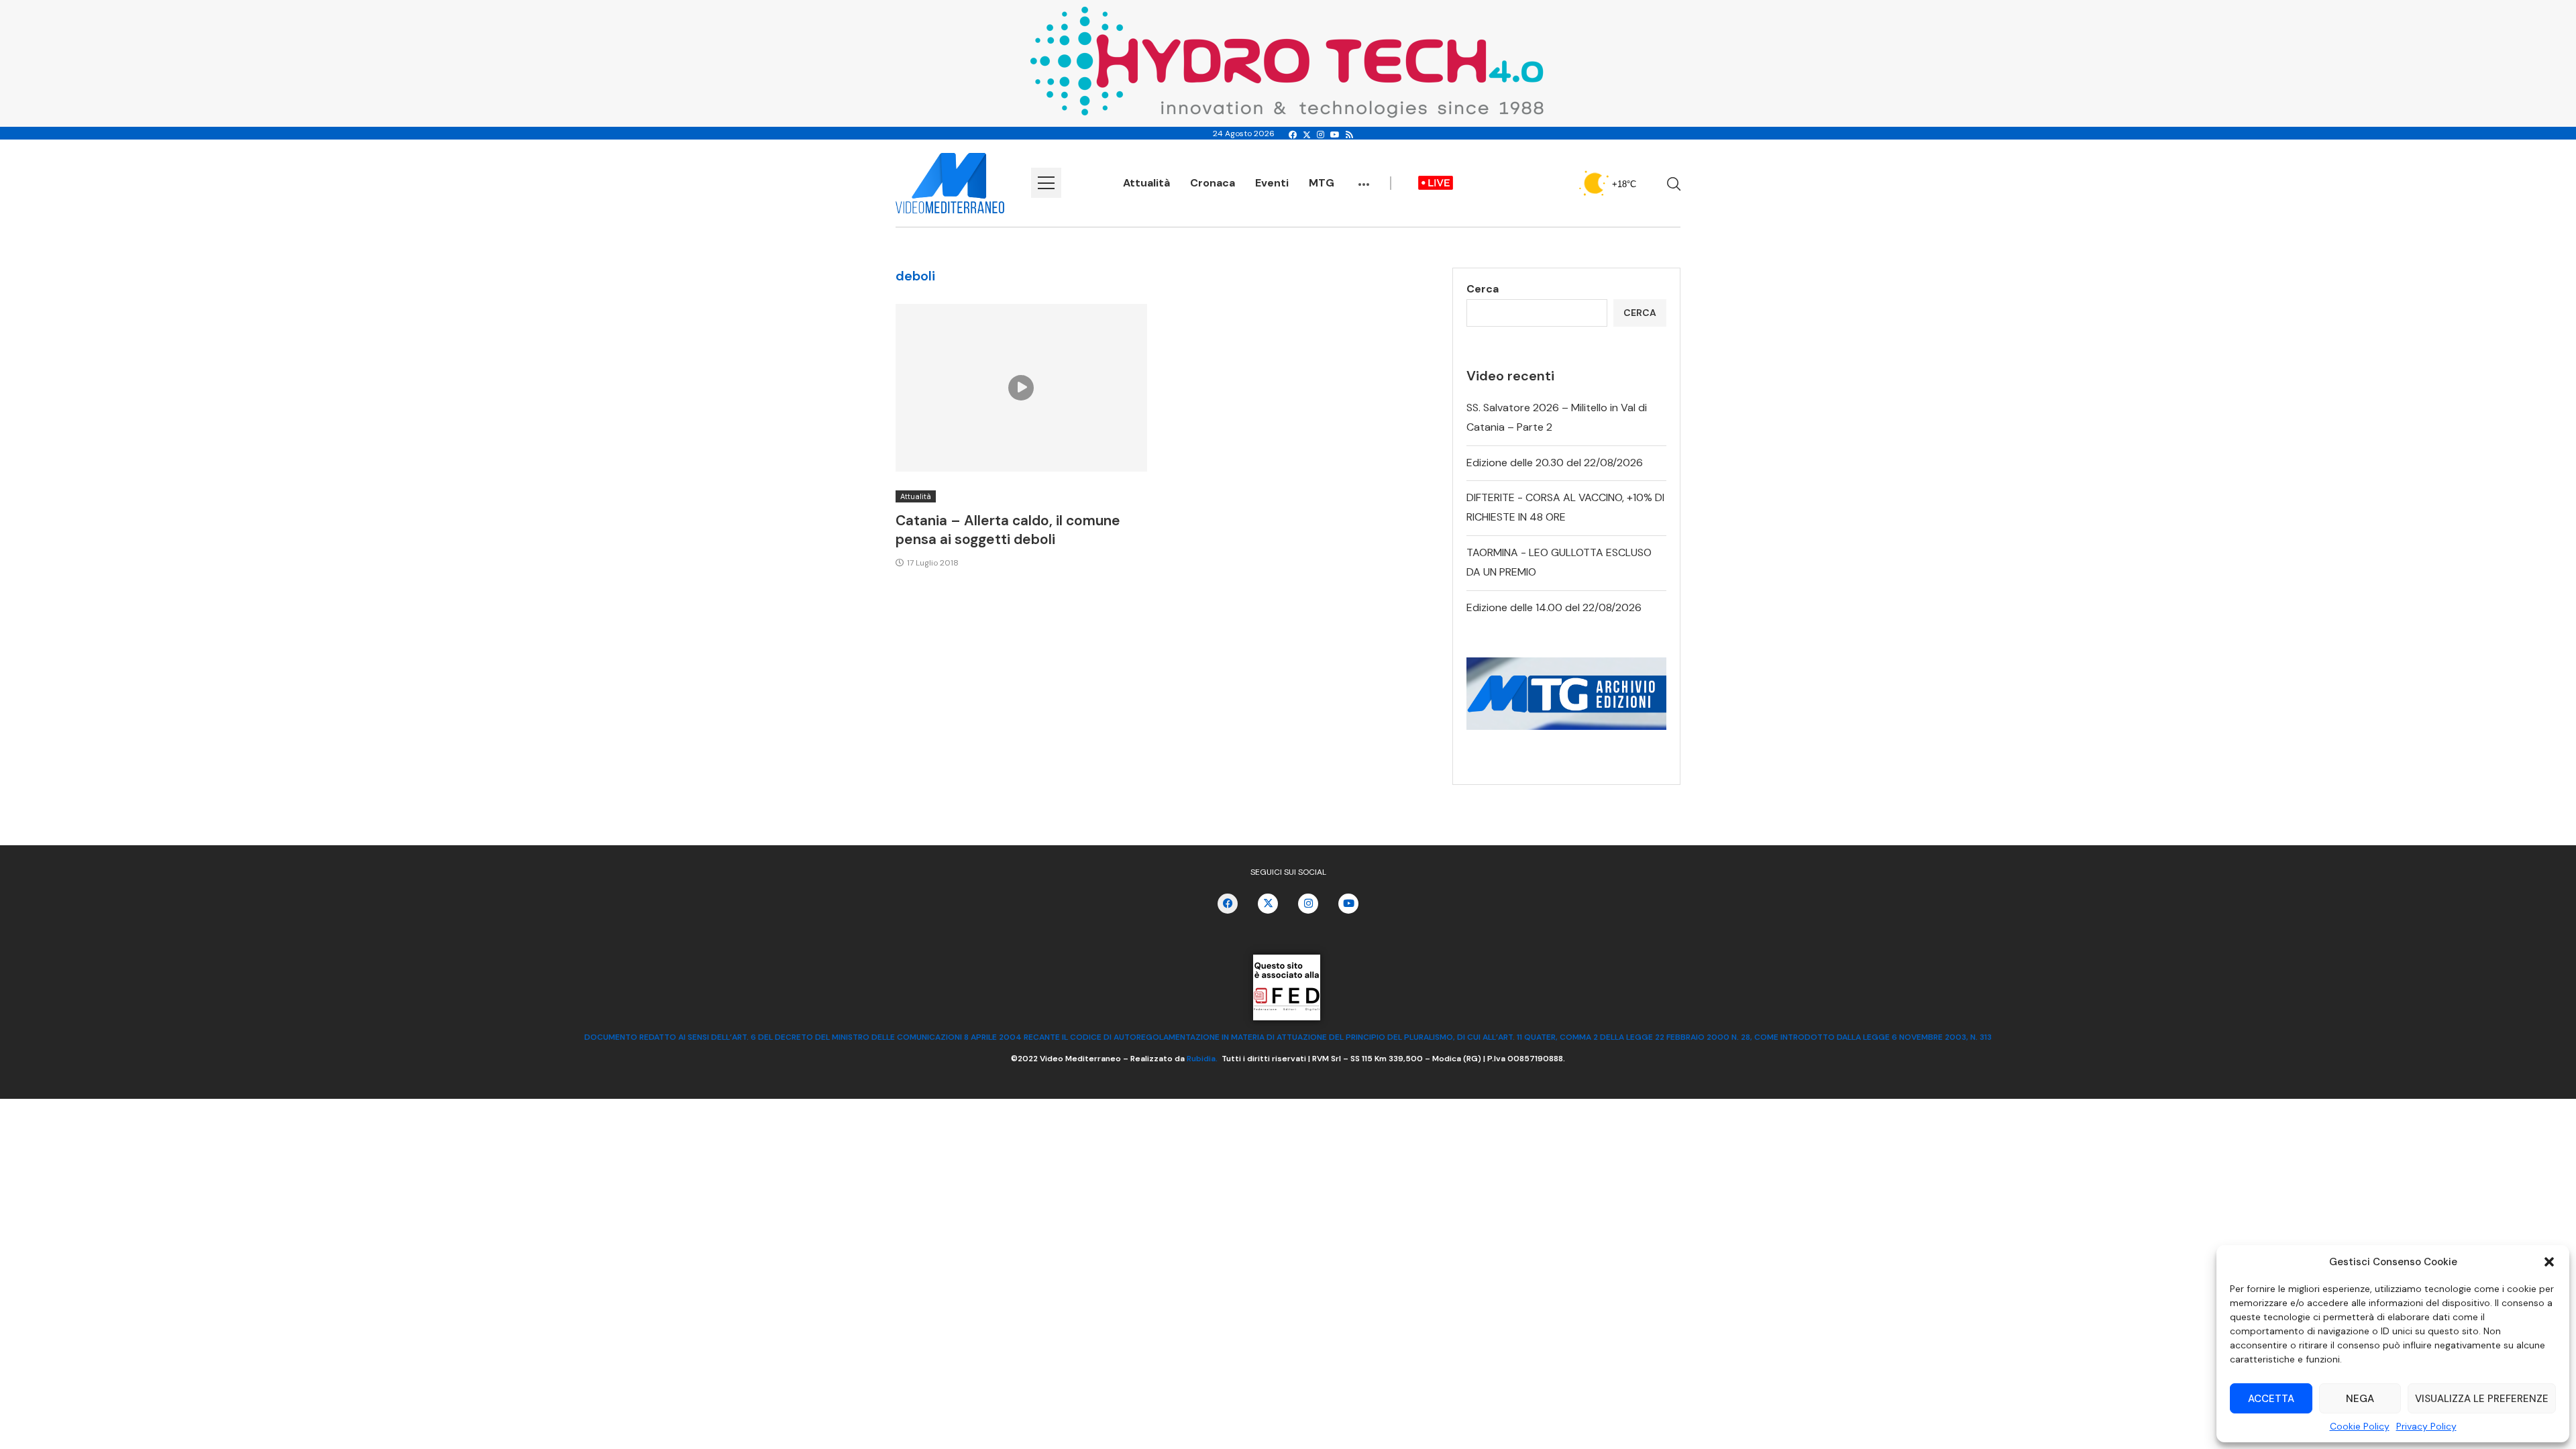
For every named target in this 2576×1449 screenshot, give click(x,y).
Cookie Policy (2360, 1426)
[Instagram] (1321, 135)
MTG (1322, 183)
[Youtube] (1335, 135)
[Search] (1674, 184)
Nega (2360, 1399)
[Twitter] (1307, 135)
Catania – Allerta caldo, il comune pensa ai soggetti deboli (1008, 530)
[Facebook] (1293, 135)
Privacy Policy (2426, 1426)
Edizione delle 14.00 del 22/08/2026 (1554, 607)
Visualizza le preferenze (2482, 1399)
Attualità (1146, 183)
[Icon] (1021, 388)
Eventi (1272, 183)
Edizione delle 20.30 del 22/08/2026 (1555, 463)
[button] (2549, 1262)
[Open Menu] (1046, 183)
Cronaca (1213, 183)
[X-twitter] (1268, 904)
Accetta (2271, 1399)
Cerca (1483, 289)
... (1364, 178)
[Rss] (1349, 135)
